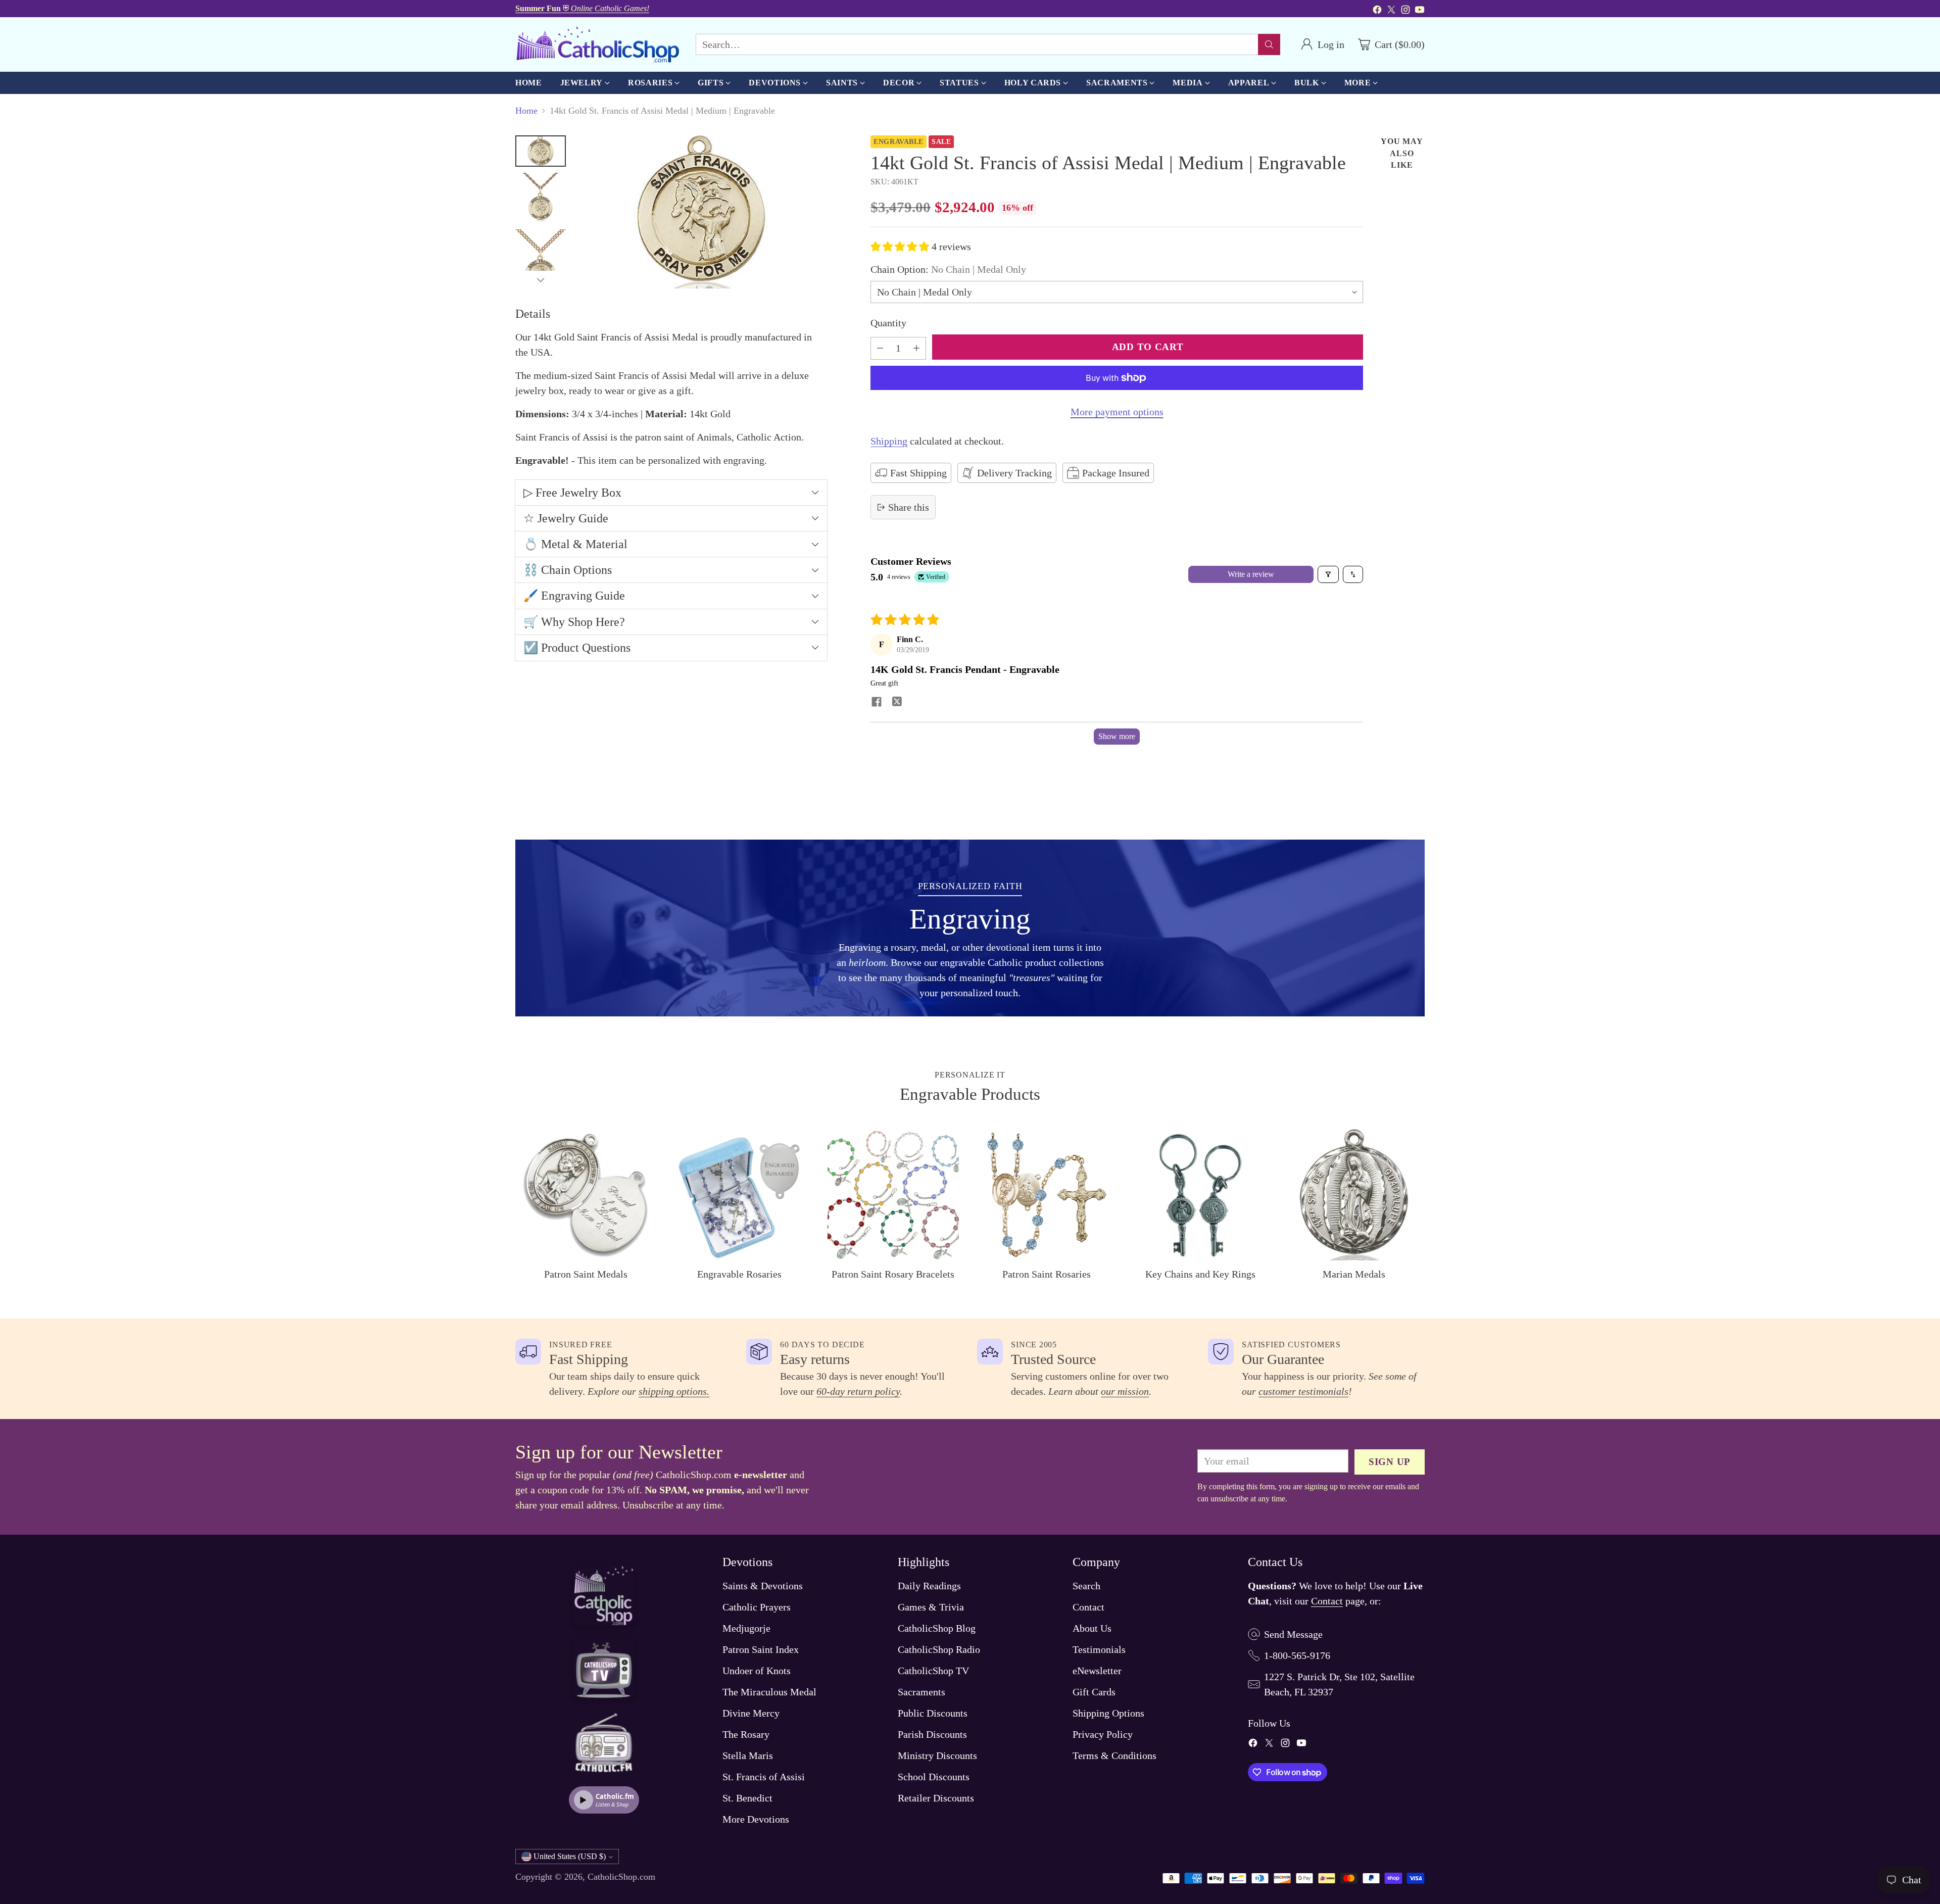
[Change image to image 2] (541, 198)
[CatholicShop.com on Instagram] (1405, 11)
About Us (1092, 1628)
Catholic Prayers (757, 1607)
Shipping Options (1108, 1713)
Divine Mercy (751, 1713)
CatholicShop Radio (939, 1649)
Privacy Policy (1103, 1734)
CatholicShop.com (621, 1877)
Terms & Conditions (1114, 1755)
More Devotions (756, 1819)
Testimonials (1099, 1649)
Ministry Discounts (937, 1755)
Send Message (1293, 1634)
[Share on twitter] (897, 703)
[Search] (1269, 44)
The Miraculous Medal (769, 1692)
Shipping (889, 441)
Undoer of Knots (757, 1671)
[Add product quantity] (916, 348)
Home (526, 111)
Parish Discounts (932, 1734)
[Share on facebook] (877, 703)
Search (1086, 1586)
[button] (901, 247)
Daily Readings (929, 1586)
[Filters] (1328, 574)
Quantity (888, 323)
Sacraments (922, 1692)
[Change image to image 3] (541, 262)
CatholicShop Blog (937, 1628)
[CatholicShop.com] (597, 44)
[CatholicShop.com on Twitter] (1391, 11)
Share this (909, 507)
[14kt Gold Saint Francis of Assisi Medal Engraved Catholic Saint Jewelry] (701, 212)
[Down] (541, 280)
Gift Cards (1094, 1692)
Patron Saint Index (761, 1649)
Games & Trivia (931, 1607)
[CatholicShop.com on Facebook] (1377, 11)
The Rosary (746, 1734)
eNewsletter (1097, 1671)
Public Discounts (933, 1713)
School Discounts (934, 1777)
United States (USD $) (570, 1856)
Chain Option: (948, 269)
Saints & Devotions (763, 1586)
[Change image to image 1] (541, 151)
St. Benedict (747, 1798)
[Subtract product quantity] (880, 348)
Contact (1088, 1607)
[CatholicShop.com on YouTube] (1420, 11)
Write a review (1251, 574)
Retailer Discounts (936, 1798)
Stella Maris (748, 1755)
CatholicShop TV (933, 1671)
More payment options (1117, 412)
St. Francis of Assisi (764, 1777)
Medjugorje (746, 1628)
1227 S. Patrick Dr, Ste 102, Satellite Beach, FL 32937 (1339, 1684)
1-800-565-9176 (1297, 1655)
